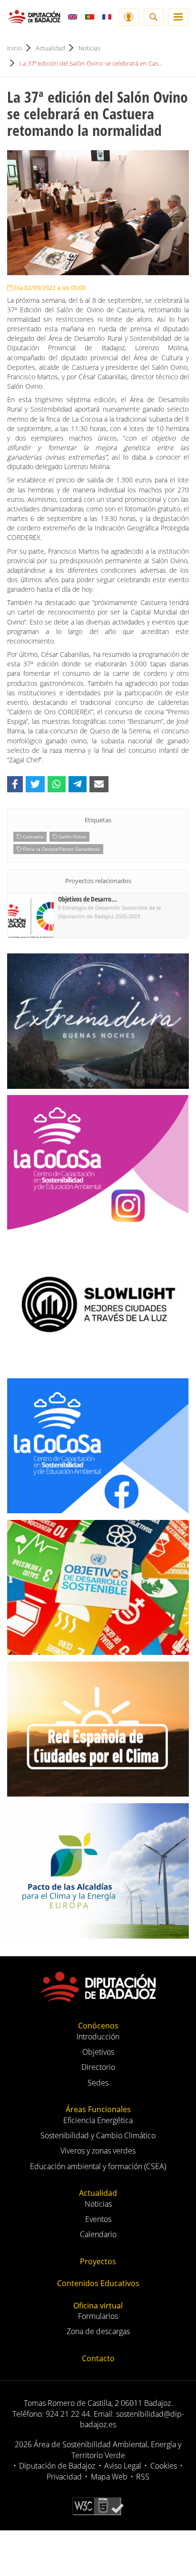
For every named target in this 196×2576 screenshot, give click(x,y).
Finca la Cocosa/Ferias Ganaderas (61, 849)
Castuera (32, 836)
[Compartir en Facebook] (15, 784)
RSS (143, 2477)
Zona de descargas (98, 2331)
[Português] (90, 17)
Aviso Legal (123, 2466)
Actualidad (50, 48)
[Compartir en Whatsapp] (57, 784)
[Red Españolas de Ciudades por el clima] (98, 1729)
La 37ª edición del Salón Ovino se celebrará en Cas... (91, 63)
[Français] (107, 17)
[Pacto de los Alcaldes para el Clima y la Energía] (98, 1871)
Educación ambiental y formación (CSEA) (98, 2166)
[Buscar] (154, 17)
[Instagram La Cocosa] (98, 1163)
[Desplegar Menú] (178, 17)
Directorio (98, 2067)
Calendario (98, 2234)
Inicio (15, 48)
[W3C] (98, 2505)
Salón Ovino (72, 836)
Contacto (98, 2358)
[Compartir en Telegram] (78, 784)
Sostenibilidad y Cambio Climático (98, 2135)
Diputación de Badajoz (57, 2466)
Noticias (89, 48)
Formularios (98, 2316)
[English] (73, 17)
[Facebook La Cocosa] (98, 1446)
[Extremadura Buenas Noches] (98, 1021)
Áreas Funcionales (98, 2109)
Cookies (164, 2466)
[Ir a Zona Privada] (129, 17)
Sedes (98, 2083)
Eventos (98, 2219)
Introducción (98, 2037)
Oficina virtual (98, 2306)
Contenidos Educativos (98, 2283)
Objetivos (98, 2052)
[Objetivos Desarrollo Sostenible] (98, 1588)
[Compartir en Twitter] (35, 784)
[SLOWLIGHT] (98, 1304)
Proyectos (98, 2261)
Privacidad (64, 2477)
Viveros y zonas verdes (98, 2151)
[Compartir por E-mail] (99, 784)
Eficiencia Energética (98, 2120)
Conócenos (98, 2026)
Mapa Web (109, 2477)
